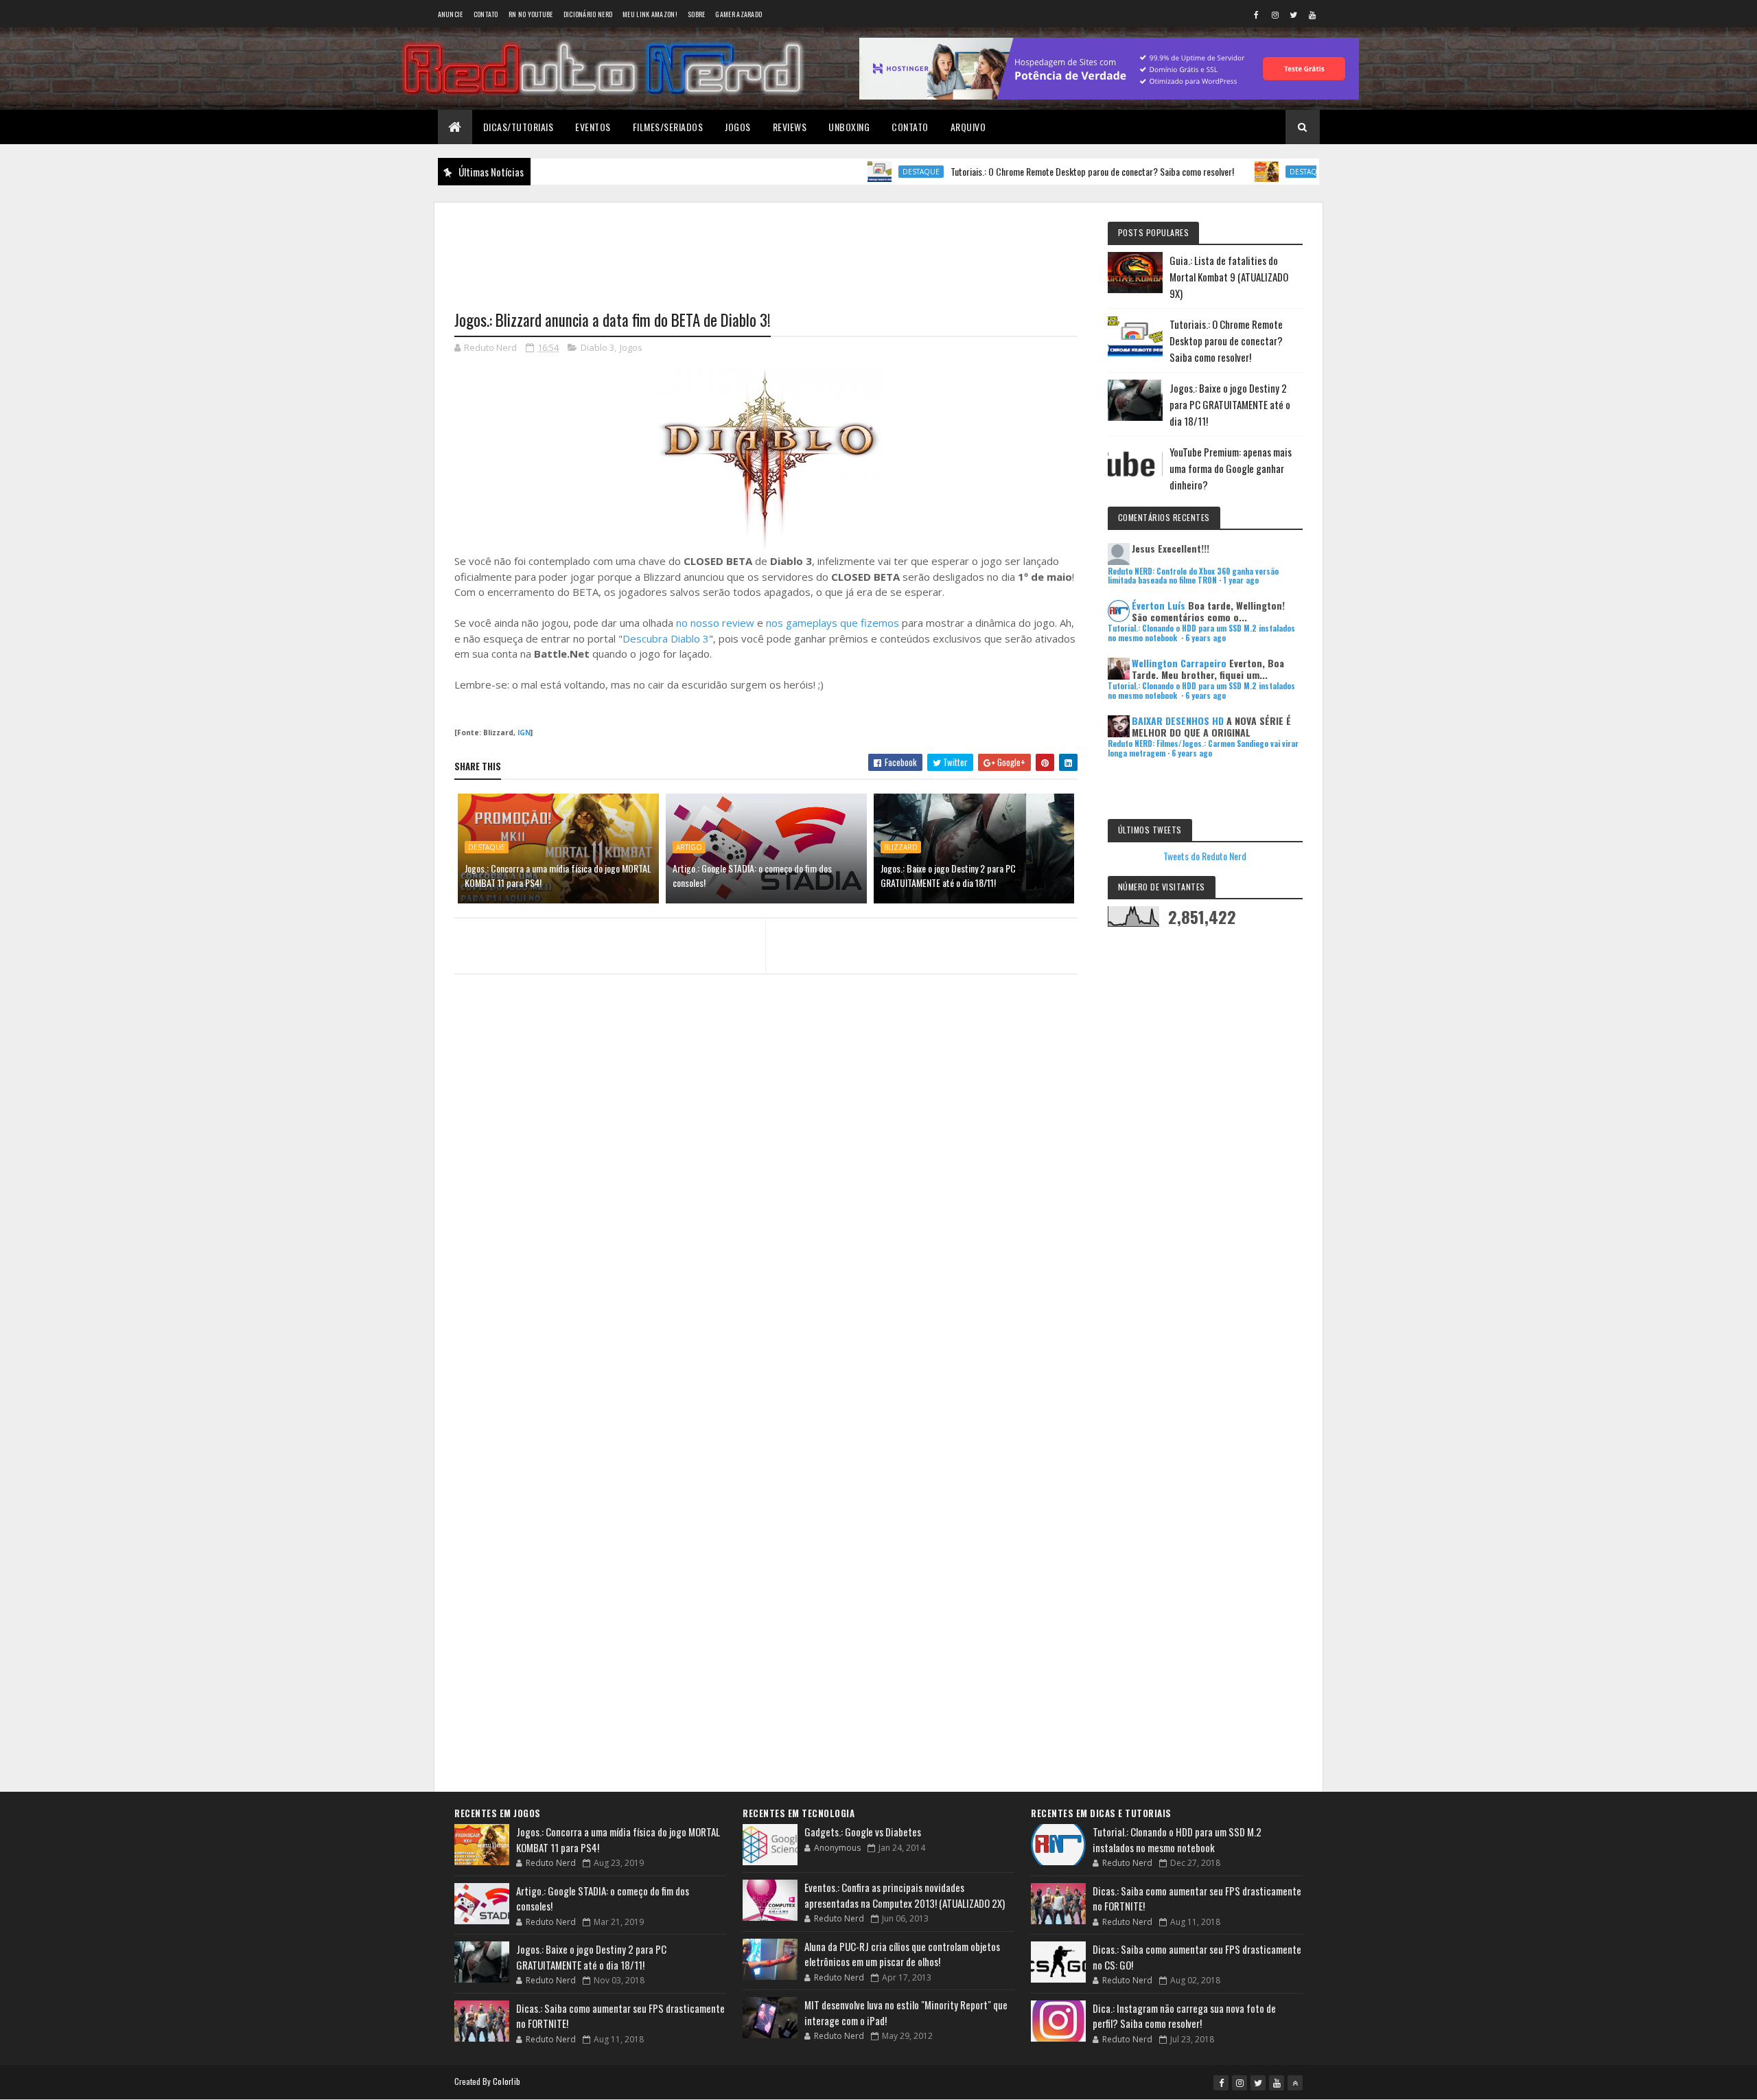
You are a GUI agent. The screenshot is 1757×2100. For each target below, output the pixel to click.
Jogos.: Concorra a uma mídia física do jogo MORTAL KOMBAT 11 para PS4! (558, 875)
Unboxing (849, 127)
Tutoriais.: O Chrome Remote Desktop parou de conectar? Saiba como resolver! (1030, 171)
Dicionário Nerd (588, 14)
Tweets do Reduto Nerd (1205, 856)
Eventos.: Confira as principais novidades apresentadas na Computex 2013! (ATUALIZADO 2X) (905, 1895)
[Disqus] (766, 1251)
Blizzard (901, 847)
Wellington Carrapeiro (1179, 663)
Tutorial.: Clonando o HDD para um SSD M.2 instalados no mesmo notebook (1177, 1839)
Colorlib (507, 2081)
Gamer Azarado (738, 14)
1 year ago (1241, 580)
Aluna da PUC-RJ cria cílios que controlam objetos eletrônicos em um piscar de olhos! (902, 1954)
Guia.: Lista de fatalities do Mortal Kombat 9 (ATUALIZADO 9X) (1229, 277)
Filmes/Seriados (668, 127)
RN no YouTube (531, 14)
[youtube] (1312, 14)
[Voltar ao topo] (1295, 2083)
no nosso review (715, 623)
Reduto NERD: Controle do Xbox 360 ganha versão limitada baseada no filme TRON (1193, 576)
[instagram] (1275, 14)
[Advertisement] (766, 248)
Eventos (593, 127)
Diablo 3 (597, 347)
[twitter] (1294, 14)
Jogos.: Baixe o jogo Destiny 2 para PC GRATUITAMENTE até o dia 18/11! (948, 875)
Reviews (790, 127)
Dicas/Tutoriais (519, 127)
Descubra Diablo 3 (666, 638)
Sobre (697, 14)
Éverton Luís (1159, 605)
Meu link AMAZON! (650, 14)
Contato (486, 14)
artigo (689, 847)
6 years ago (1206, 638)
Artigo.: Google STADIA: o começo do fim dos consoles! (752, 875)
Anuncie (451, 14)
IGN (524, 732)
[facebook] (1257, 14)
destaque (859, 172)
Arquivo (968, 127)
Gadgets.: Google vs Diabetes (863, 1832)
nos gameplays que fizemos (833, 623)
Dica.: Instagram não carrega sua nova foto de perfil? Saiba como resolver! (1184, 2016)
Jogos (738, 127)
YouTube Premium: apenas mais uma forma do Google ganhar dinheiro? (1231, 468)
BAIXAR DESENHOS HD (1178, 720)
